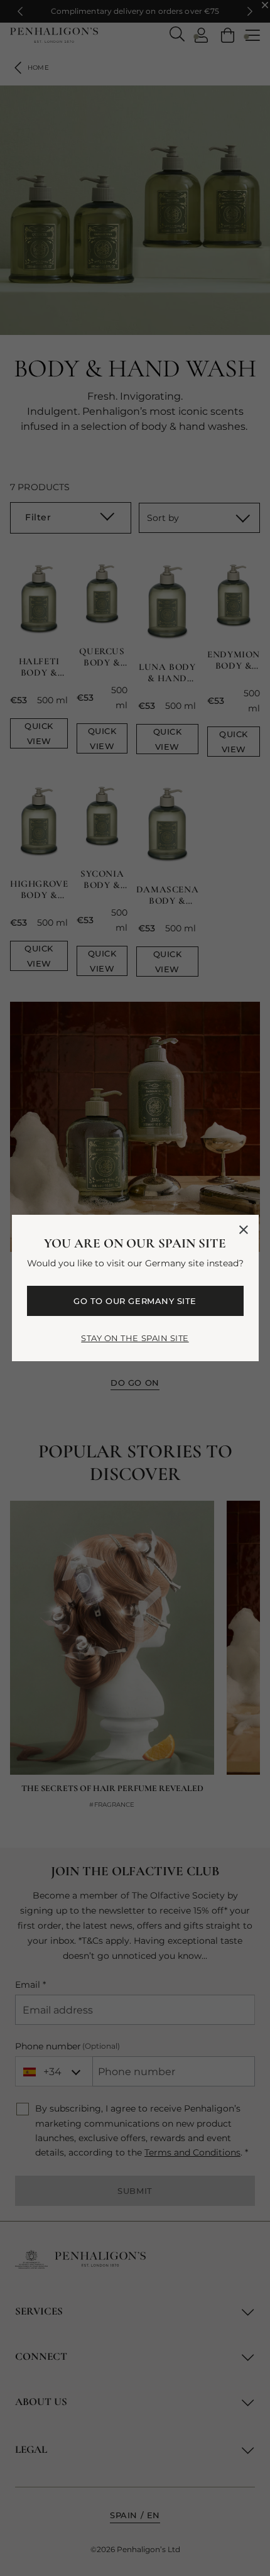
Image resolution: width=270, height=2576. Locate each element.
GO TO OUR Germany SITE (135, 1301)
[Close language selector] (244, 1230)
